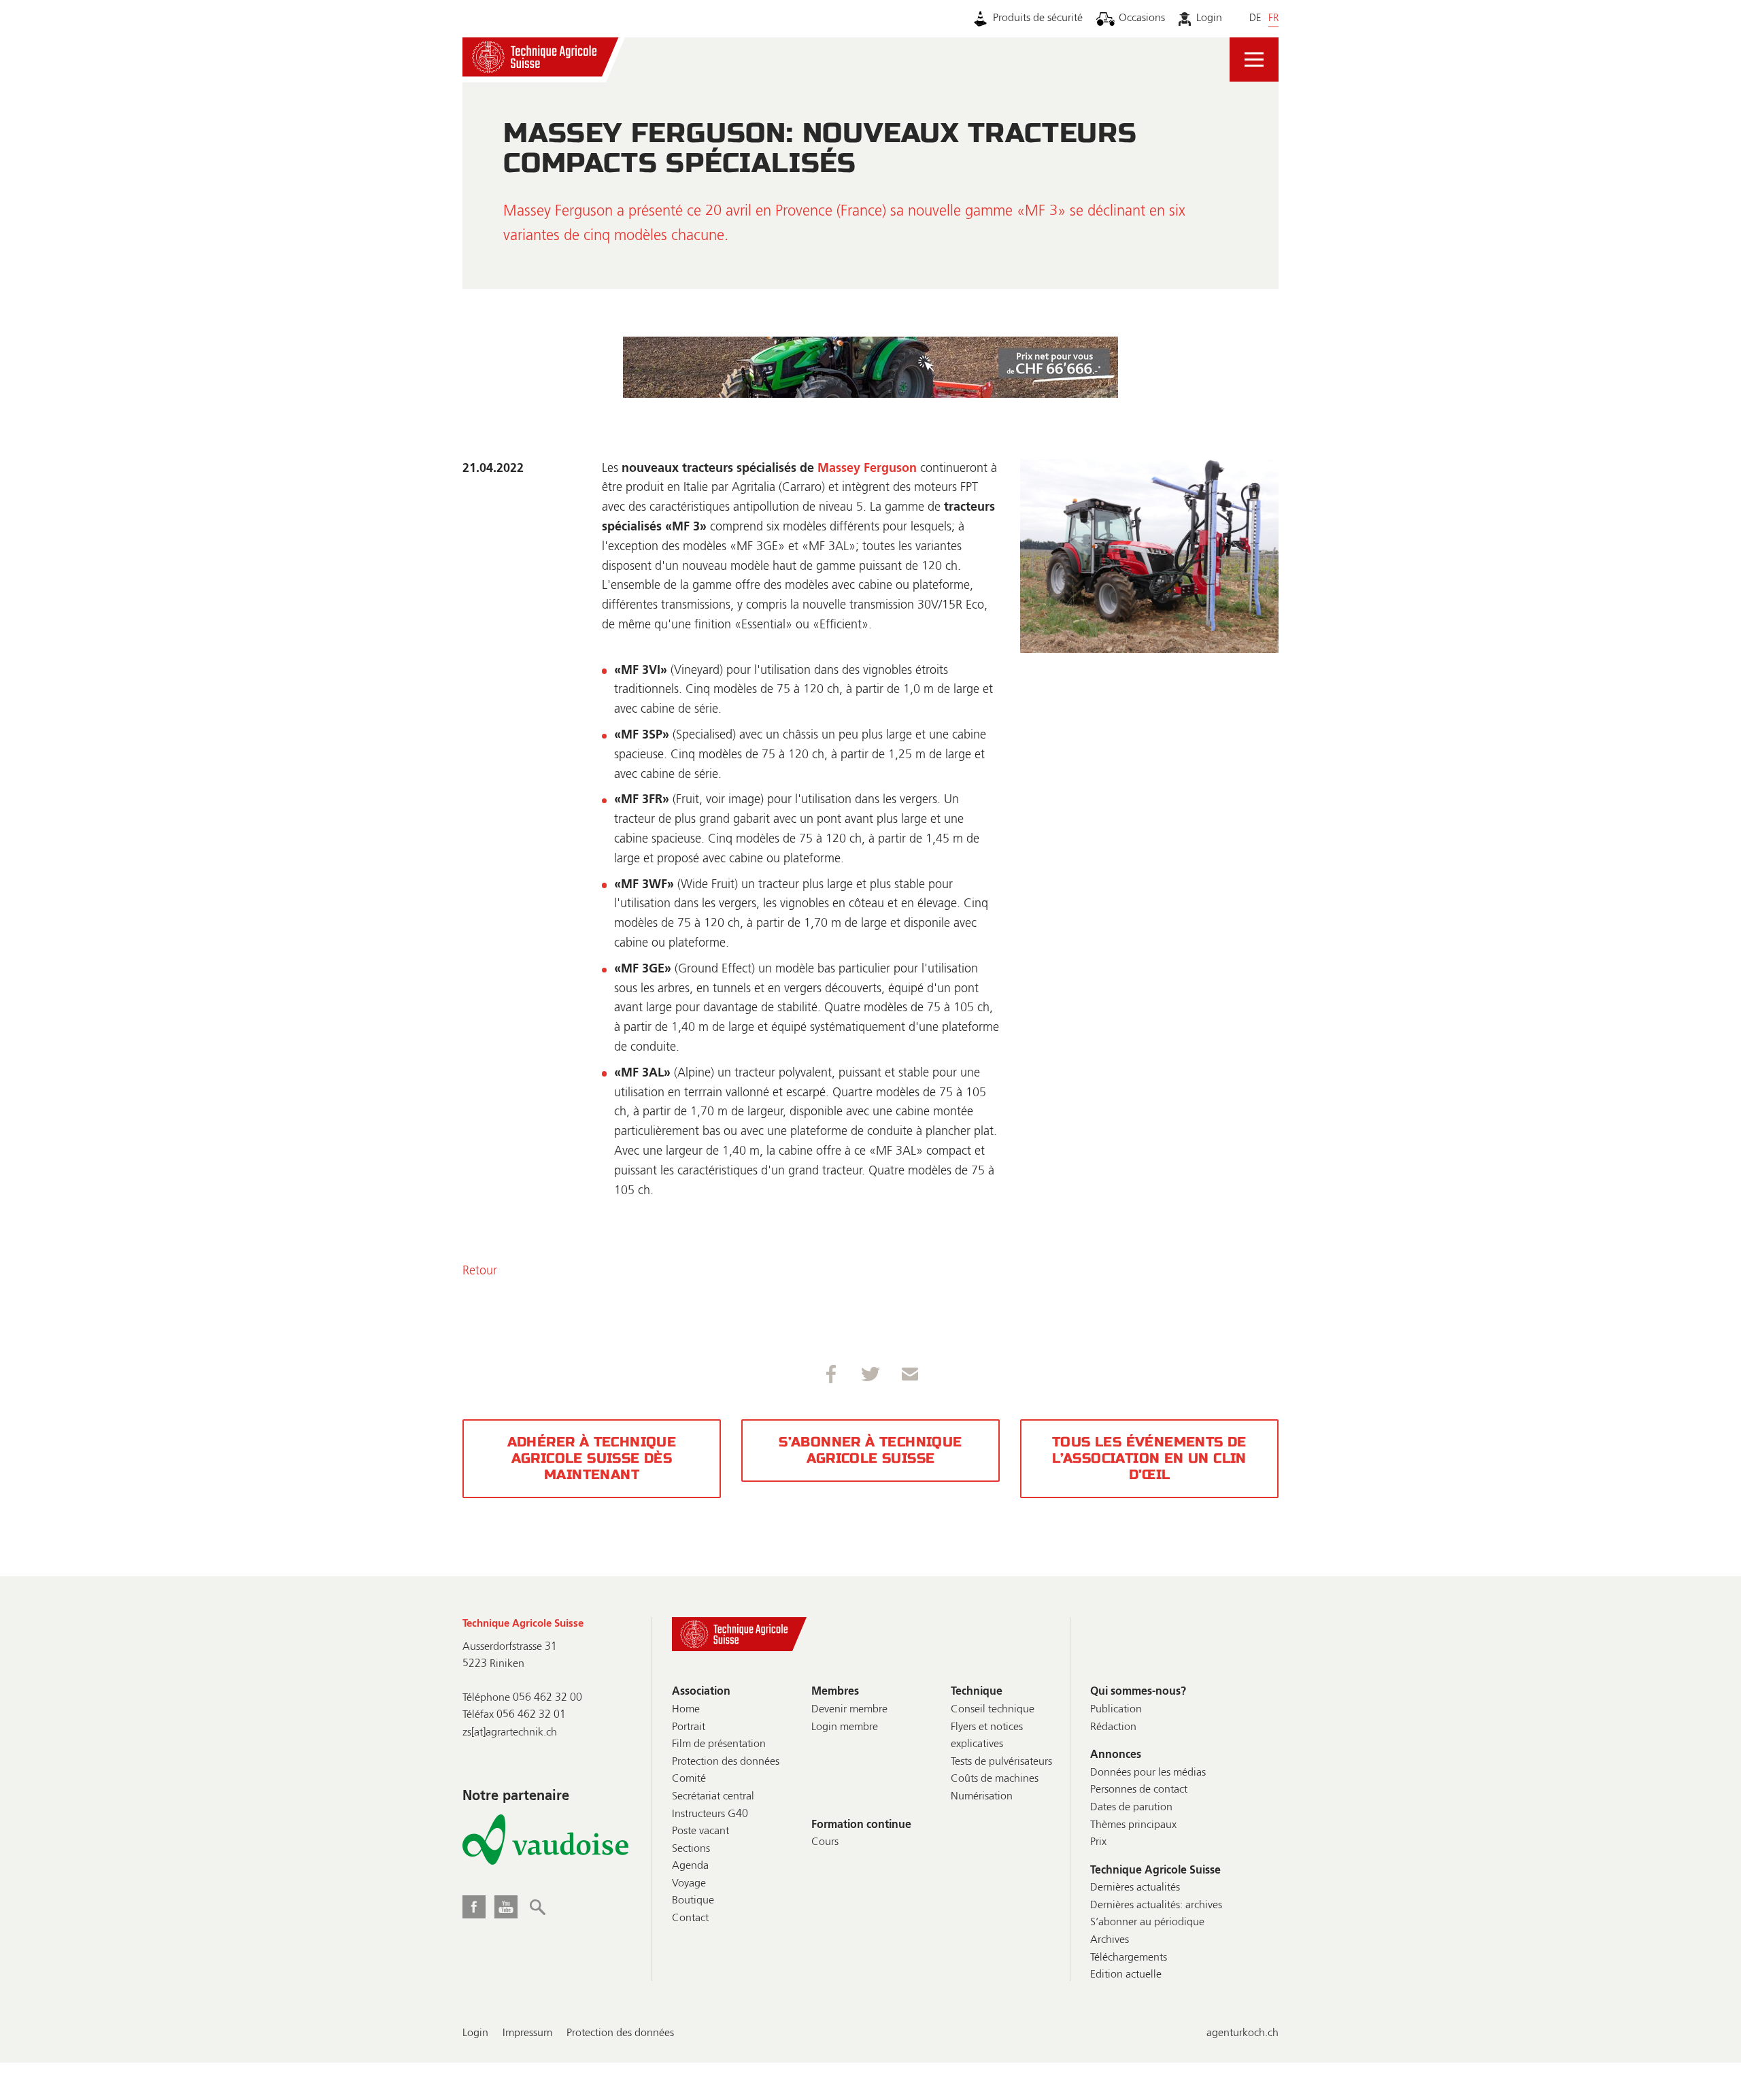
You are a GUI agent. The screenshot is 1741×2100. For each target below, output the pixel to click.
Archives (1110, 1940)
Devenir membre (849, 1710)
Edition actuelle (1126, 1975)
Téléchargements (1129, 1958)
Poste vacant (700, 1831)
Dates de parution (1131, 1808)
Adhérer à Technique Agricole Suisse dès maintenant (592, 1458)
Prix (1098, 1842)
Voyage (689, 1884)
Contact (690, 1918)
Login (1209, 18)
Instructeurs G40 (710, 1814)
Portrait (689, 1727)
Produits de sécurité (1038, 18)
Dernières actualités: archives (1156, 1906)
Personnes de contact (1139, 1790)
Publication (1116, 1710)
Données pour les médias (1148, 1773)
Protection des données (726, 1762)
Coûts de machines (995, 1779)
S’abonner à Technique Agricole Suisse (870, 1450)
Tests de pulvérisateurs (1001, 1762)
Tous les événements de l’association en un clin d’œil (1149, 1458)
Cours (825, 1842)
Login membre (845, 1727)
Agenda (690, 1866)
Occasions (1142, 18)
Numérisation (982, 1797)
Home (686, 1710)
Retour (480, 1271)
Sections (691, 1849)
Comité (689, 1779)
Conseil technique (993, 1710)
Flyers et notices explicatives (987, 1736)
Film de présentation (719, 1744)
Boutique (693, 1901)
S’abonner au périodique (1147, 1923)
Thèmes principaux (1133, 1825)
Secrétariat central (713, 1797)
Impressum (527, 2033)
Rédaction (1113, 1727)
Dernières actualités (1135, 1888)
